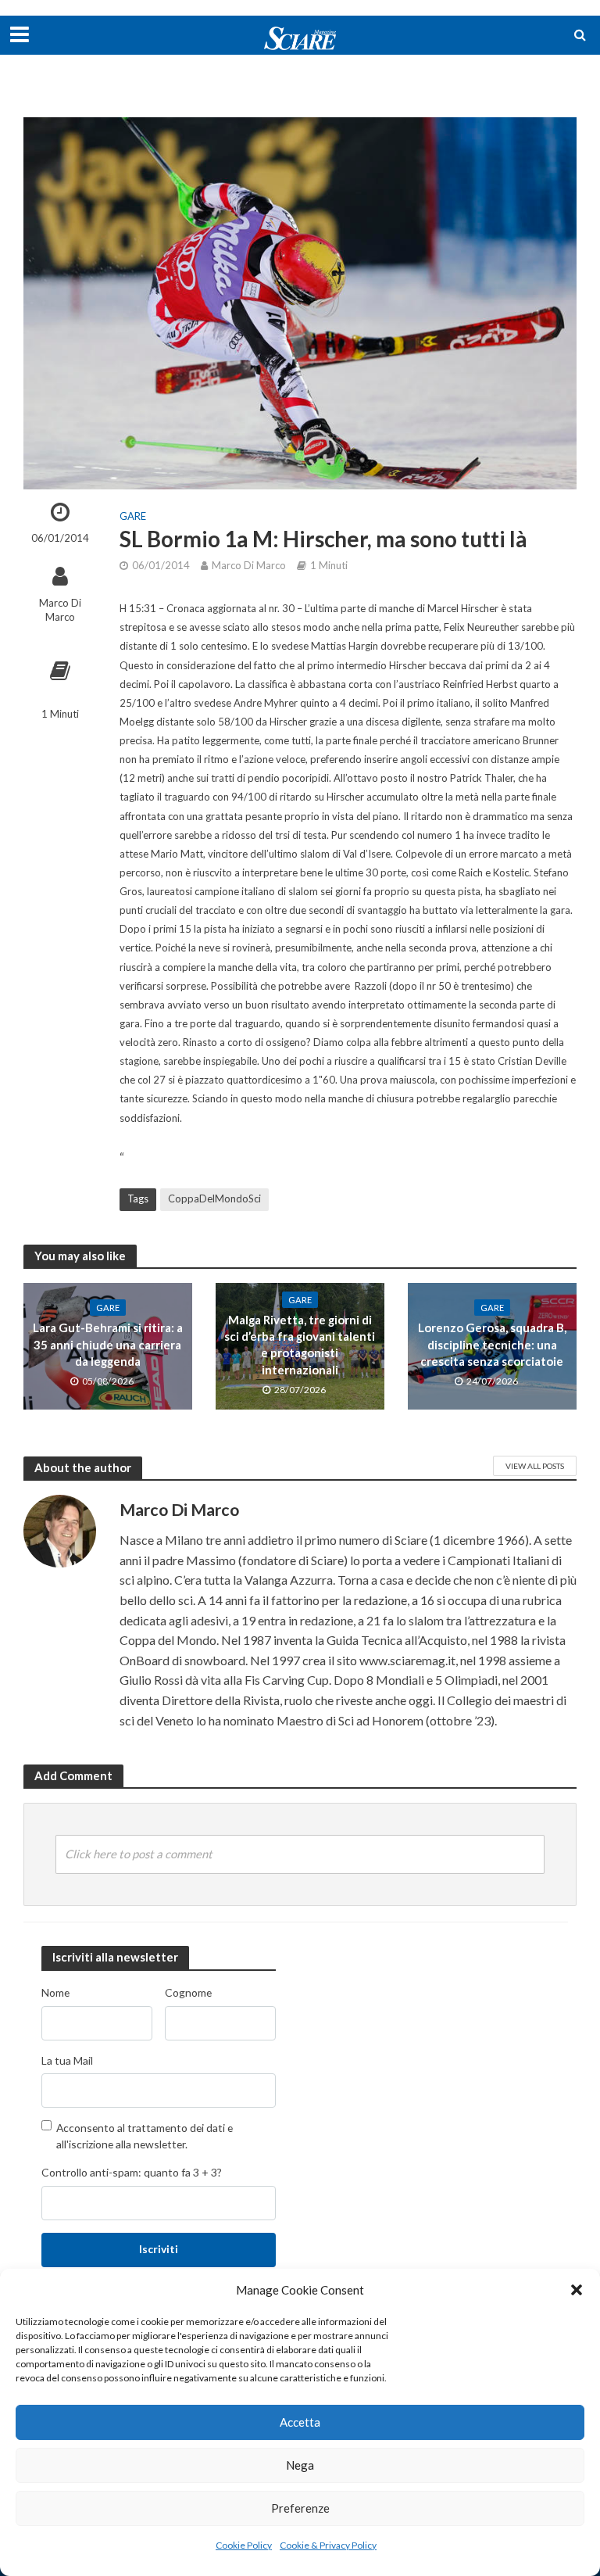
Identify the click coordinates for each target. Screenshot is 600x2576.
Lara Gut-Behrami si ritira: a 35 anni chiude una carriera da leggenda (108, 1344)
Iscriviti (159, 2249)
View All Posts (535, 1466)
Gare (133, 516)
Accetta (300, 2422)
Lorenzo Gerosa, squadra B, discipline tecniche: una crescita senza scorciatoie (492, 1344)
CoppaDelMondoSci (214, 1198)
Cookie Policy (244, 2545)
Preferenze (300, 2508)
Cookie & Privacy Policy (328, 2545)
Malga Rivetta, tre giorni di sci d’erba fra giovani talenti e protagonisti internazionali (300, 1345)
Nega (300, 2465)
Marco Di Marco (60, 610)
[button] (577, 2290)
